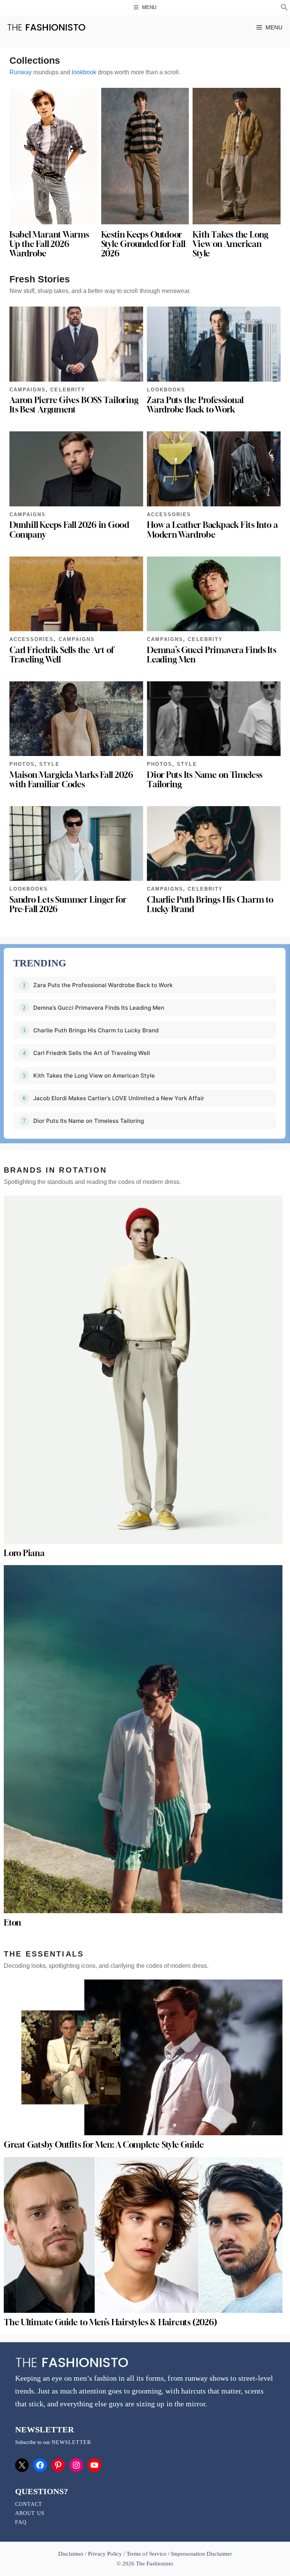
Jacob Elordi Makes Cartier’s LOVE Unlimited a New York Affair (119, 1098)
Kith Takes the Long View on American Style (231, 244)
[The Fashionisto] (46, 27)
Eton (12, 1923)
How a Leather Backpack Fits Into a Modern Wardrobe (212, 530)
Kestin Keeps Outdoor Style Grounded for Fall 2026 (143, 244)
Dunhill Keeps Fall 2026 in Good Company (69, 530)
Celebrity (68, 390)
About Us (30, 2513)
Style (49, 764)
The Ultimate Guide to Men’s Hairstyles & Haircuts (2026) (110, 2322)
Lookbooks (166, 390)
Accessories (169, 514)
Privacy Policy (105, 2554)
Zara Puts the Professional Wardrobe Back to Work (195, 405)
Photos (22, 764)
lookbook (84, 72)
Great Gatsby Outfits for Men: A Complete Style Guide (104, 2145)
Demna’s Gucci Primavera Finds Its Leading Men (212, 655)
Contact (29, 2504)
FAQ (21, 2522)
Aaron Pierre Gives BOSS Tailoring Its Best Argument (74, 405)
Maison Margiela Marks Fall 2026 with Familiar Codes (71, 780)
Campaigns (28, 390)
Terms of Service (146, 2554)
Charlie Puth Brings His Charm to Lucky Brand (210, 904)
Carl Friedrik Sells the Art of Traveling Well (62, 655)
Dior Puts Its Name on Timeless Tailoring (205, 780)
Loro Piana (24, 1553)
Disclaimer (72, 2554)
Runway (21, 72)
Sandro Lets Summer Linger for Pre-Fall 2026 (68, 904)
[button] (284, 8)
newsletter (71, 2442)
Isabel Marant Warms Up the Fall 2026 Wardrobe (49, 244)
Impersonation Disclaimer (201, 2554)
